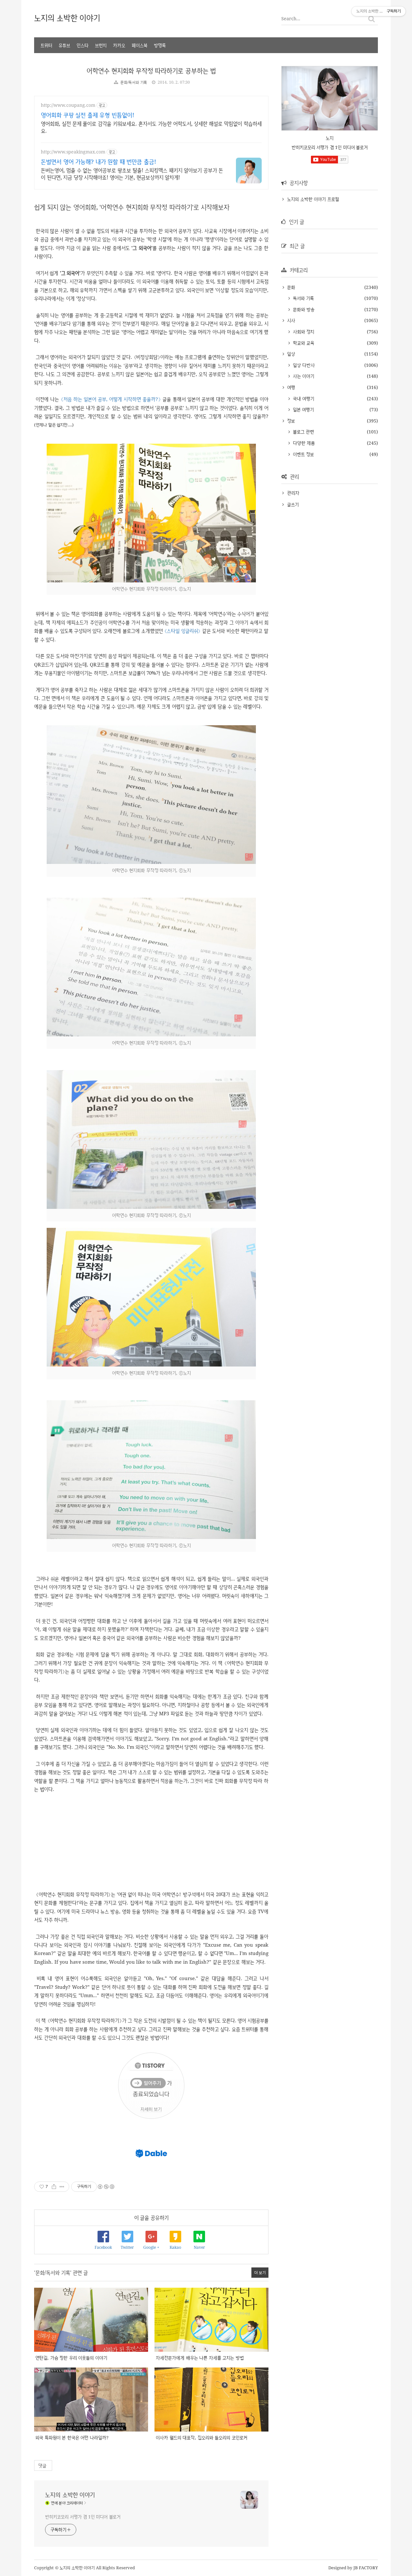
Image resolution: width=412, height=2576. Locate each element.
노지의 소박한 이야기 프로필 (313, 199)
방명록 (160, 45)
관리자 (293, 493)
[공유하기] (54, 2187)
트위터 (46, 45)
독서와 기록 (303, 298)
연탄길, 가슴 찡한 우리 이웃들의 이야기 (71, 2358)
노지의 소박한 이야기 (67, 18)
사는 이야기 (303, 376)
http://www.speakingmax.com (73, 152)
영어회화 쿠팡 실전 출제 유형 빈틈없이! (88, 115)
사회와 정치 (303, 332)
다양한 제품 (303, 443)
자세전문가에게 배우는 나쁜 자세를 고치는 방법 (200, 2358)
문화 (290, 287)
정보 (290, 421)
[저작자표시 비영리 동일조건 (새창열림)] (106, 2187)
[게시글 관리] (62, 2187)
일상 (290, 354)
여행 (290, 387)
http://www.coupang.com (68, 105)
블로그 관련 (303, 432)
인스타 (83, 45)
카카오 (119, 45)
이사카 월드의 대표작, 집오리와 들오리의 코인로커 (201, 2437)
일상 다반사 (303, 365)
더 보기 (260, 2272)
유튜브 (64, 45)
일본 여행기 (303, 409)
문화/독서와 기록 (134, 82)
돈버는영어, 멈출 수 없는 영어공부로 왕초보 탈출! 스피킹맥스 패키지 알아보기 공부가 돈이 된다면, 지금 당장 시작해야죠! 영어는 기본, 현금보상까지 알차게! (132, 174)
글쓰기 (293, 504)
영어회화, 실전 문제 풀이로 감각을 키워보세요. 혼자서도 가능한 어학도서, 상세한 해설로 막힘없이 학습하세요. (151, 127)
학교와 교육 (303, 343)
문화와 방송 (303, 309)
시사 (290, 320)
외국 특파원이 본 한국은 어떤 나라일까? (72, 2437)
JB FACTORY (366, 2568)
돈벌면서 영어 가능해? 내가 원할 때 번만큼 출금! (98, 162)
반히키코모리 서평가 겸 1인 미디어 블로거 (83, 2517)
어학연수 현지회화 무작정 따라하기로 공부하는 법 (151, 71)
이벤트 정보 (303, 454)
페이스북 (140, 45)
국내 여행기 (303, 398)
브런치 (101, 45)
